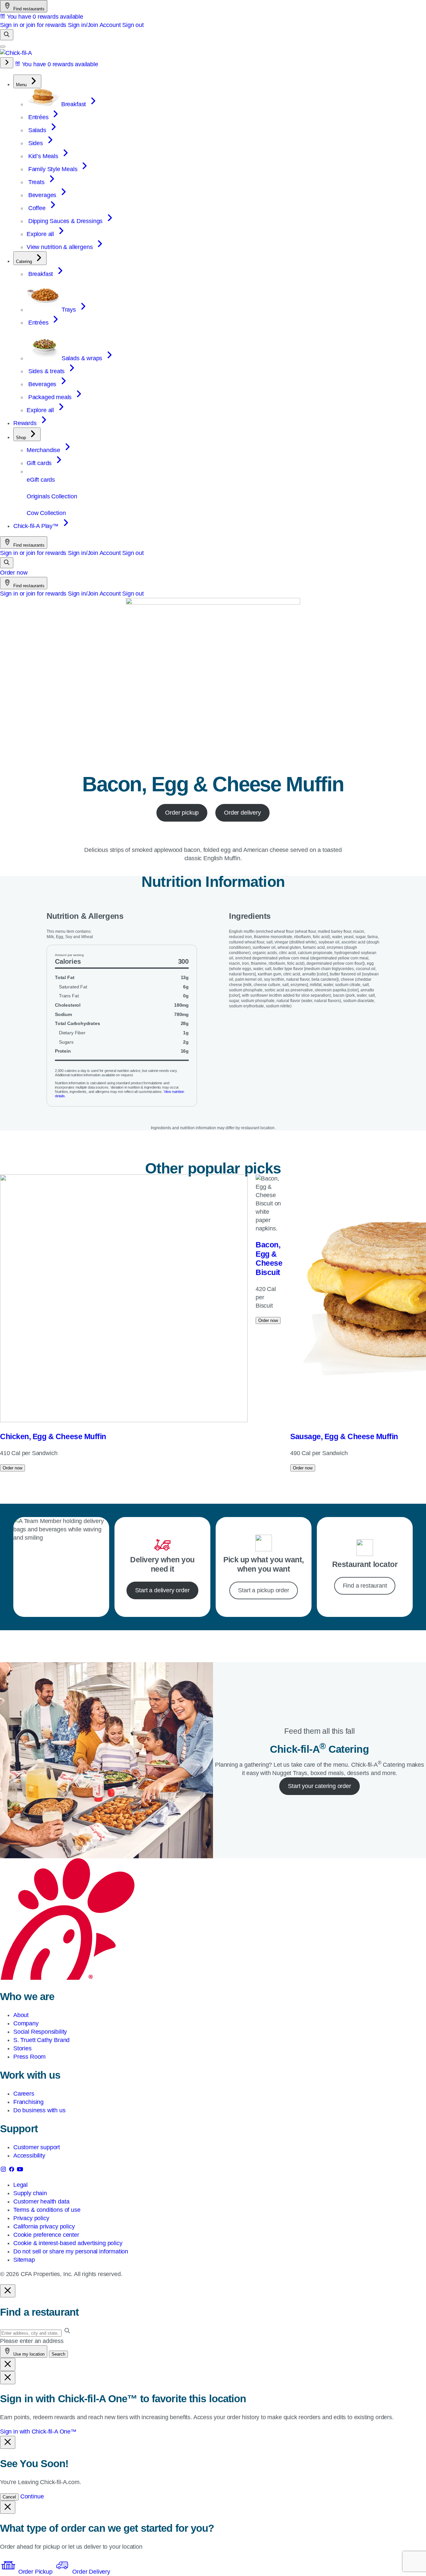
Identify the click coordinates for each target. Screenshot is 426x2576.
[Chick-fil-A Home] (16, 53)
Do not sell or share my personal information (71, 2251)
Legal (20, 2185)
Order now (14, 573)
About (21, 2015)
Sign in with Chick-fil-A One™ (38, 2432)
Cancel (9, 2497)
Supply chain (30, 2193)
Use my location (28, 2354)
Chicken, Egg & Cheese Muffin (53, 1436)
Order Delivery (90, 2572)
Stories (22, 2048)
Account (110, 25)
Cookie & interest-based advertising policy (68, 2243)
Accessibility (29, 2156)
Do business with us (39, 2110)
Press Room (29, 2057)
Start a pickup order (263, 1590)
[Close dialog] (8, 2291)
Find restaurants (28, 9)
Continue (32, 2496)
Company (26, 2023)
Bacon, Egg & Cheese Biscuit (269, 1259)
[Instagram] (4, 2171)
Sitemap (24, 2260)
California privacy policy (44, 2226)
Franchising (28, 2102)
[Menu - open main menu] (3, 47)
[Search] (7, 35)
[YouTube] (20, 2171)
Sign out (133, 25)
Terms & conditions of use (47, 2210)
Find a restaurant (365, 1586)
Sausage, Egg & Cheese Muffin (344, 1436)
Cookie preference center (46, 2235)
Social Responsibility (40, 2032)
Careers (24, 2094)
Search (58, 2354)
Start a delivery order (162, 1590)
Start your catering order (319, 1786)
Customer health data (41, 2201)
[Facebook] (12, 2171)
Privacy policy (31, 2218)
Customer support (37, 2147)
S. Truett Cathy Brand (41, 2040)
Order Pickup (35, 2572)
